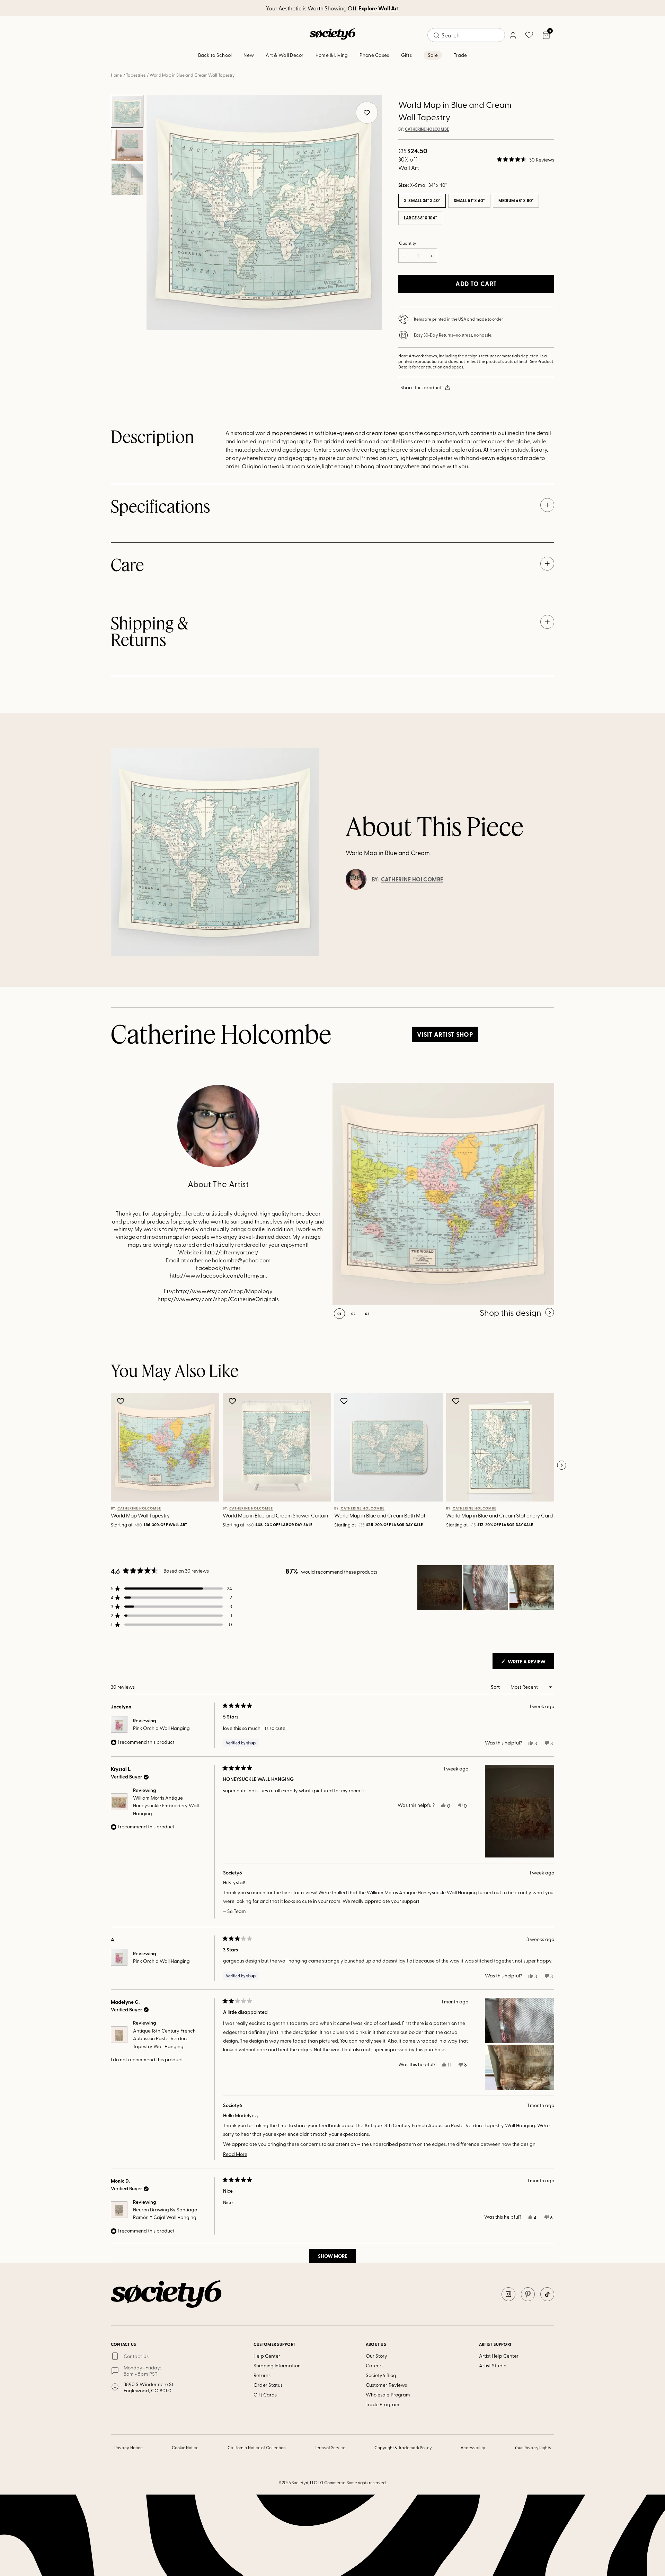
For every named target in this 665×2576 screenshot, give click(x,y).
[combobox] (466, 35)
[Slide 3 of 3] (127, 179)
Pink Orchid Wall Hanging (161, 1728)
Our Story (377, 2356)
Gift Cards (265, 2395)
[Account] (513, 35)
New (249, 55)
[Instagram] (508, 2294)
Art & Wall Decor (285, 55)
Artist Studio (493, 2365)
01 (339, 1314)
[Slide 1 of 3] (127, 111)
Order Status (268, 2385)
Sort (496, 1687)
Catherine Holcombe (427, 129)
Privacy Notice (128, 2447)
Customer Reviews (386, 2385)
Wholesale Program (388, 2395)
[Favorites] (529, 35)
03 (367, 1314)
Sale (433, 55)
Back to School (215, 55)
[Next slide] (561, 1465)
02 (353, 1314)
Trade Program (383, 2404)
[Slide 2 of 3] (127, 145)
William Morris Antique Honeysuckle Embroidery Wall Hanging (166, 1805)
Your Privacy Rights (533, 2447)
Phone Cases (374, 55)
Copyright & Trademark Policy (403, 2447)
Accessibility (473, 2447)
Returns (262, 2375)
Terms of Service (330, 2447)
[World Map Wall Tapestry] (443, 1194)
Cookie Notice (185, 2447)
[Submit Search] (436, 35)
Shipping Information (277, 2365)
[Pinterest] (528, 2294)
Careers (375, 2365)
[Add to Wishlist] (121, 1401)
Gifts (406, 55)
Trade (460, 55)
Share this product (421, 387)
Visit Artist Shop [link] (445, 1034)
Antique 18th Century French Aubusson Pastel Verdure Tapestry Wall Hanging (164, 2038)
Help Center (267, 2356)
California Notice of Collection (257, 2447)
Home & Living (332, 55)
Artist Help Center (499, 2356)
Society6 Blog (381, 2375)
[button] (525, 159)
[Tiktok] (547, 2294)
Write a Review (530, 1663)
